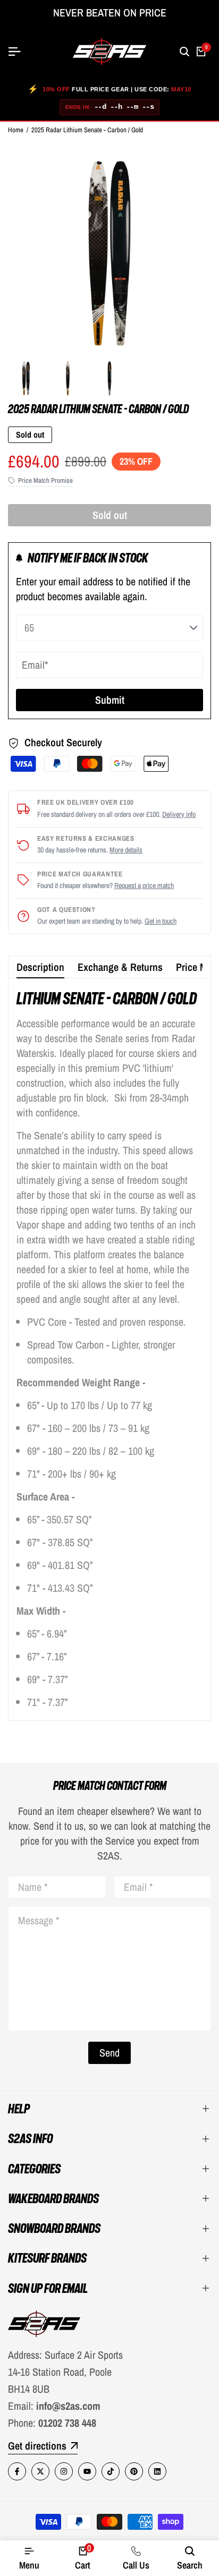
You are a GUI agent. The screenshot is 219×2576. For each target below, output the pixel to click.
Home (16, 130)
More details (126, 850)
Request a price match (144, 885)
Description (40, 967)
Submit (110, 700)
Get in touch (161, 921)
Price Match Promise (45, 480)
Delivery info (179, 814)
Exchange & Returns (120, 967)
